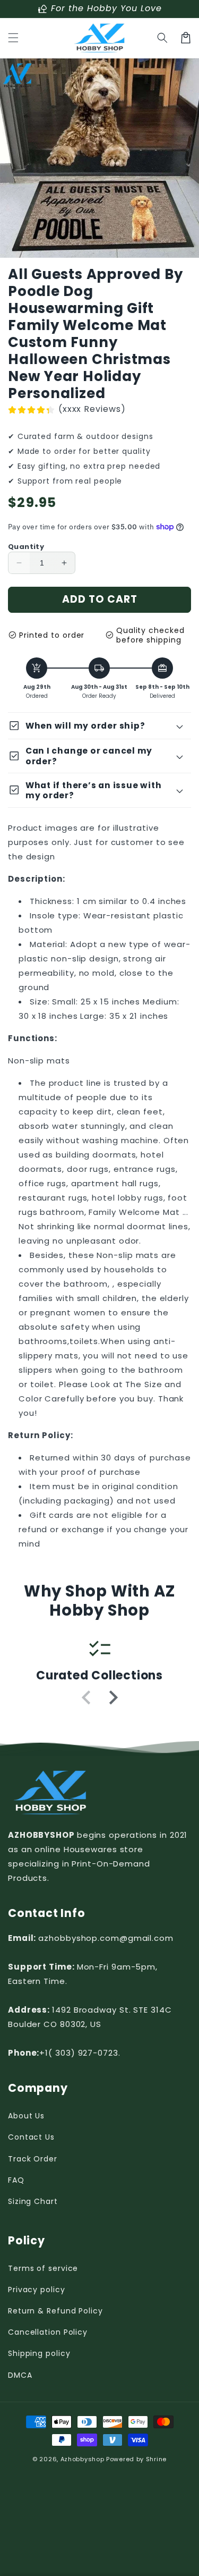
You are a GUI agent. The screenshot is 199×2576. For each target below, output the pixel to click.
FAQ (16, 2180)
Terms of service (43, 2268)
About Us (26, 2116)
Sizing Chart (33, 2201)
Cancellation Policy (48, 2332)
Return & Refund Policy (55, 2311)
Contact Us (31, 2137)
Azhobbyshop (83, 2459)
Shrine (156, 2459)
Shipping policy (39, 2353)
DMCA (20, 2375)
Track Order (33, 2159)
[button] (13, 38)
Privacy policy (37, 2290)
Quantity (26, 547)
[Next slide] (113, 1697)
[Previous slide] (87, 1697)
